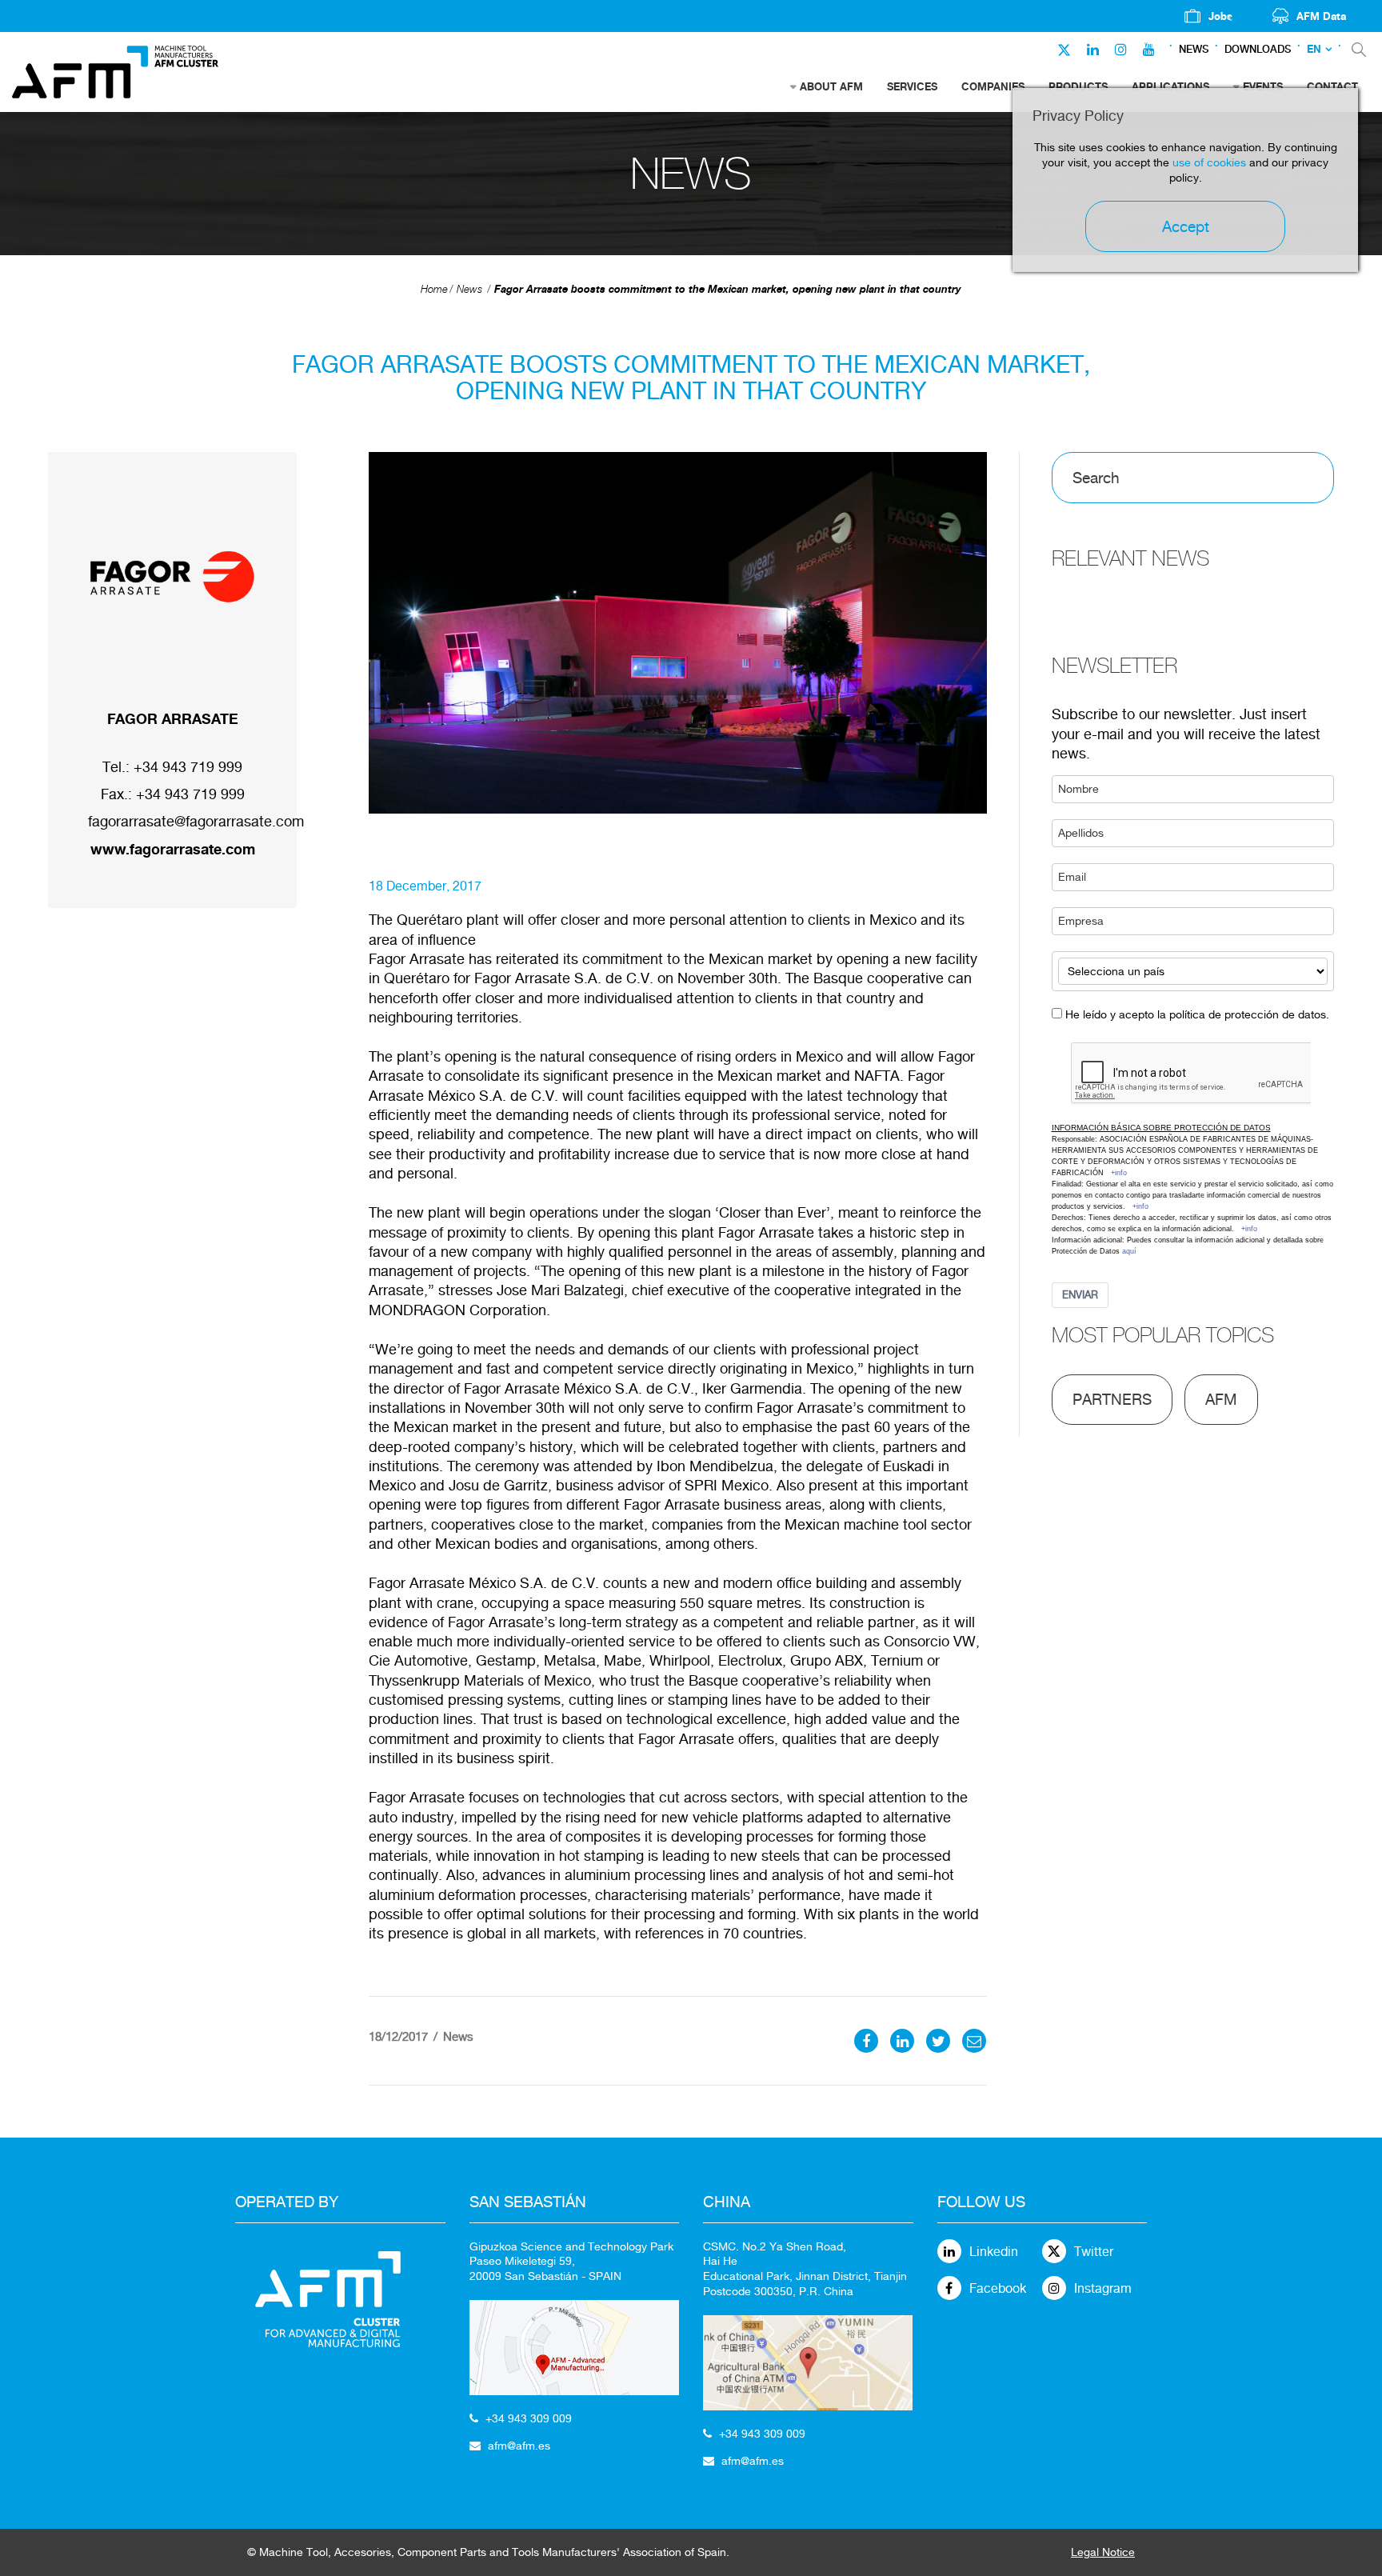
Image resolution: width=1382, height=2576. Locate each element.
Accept (1186, 226)
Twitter (1094, 2252)
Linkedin (994, 2252)
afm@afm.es (519, 2446)
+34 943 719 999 (188, 767)
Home (434, 289)
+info (1119, 1173)
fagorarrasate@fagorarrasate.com (196, 821)
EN (1314, 49)
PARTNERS (1112, 1399)
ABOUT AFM (831, 86)
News (1194, 49)
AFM (1221, 1399)
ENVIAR (1080, 1295)
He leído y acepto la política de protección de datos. (1197, 1014)
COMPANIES (993, 86)
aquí (1129, 1251)
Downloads (1258, 49)
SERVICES (912, 86)
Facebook (998, 2288)
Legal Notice (1103, 2552)
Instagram (1103, 2288)
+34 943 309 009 (529, 2418)
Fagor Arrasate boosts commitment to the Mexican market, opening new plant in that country (728, 289)
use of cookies (1209, 162)
